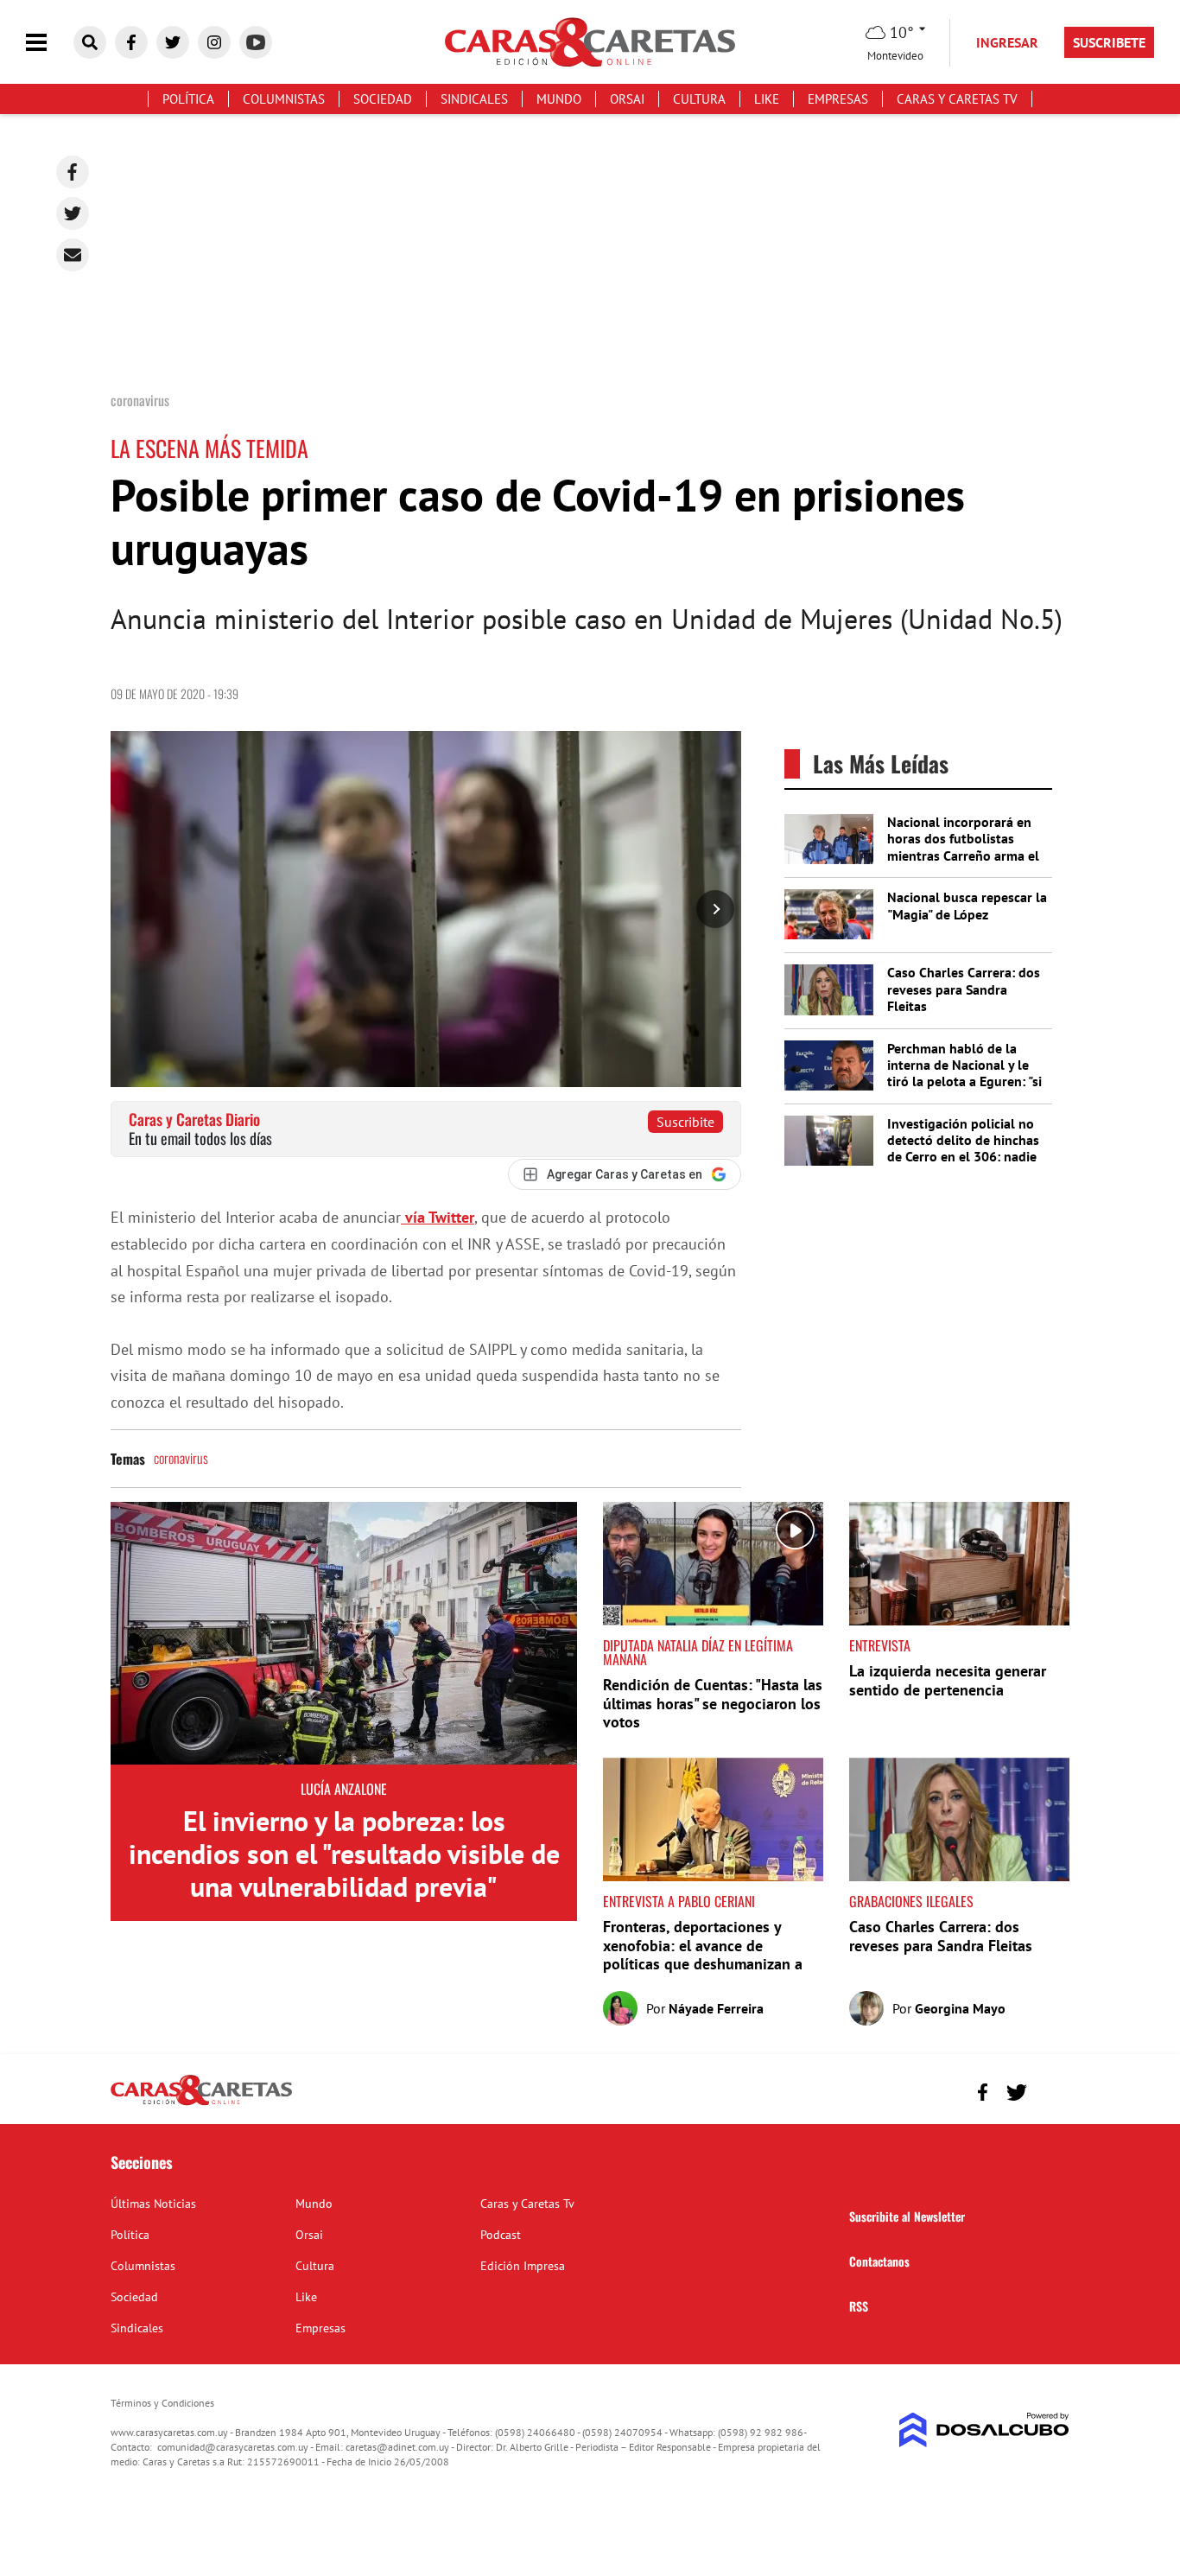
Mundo (559, 99)
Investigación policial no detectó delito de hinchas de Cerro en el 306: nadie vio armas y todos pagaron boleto (967, 1157)
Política (188, 99)
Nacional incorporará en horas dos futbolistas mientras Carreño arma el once (963, 847)
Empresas (838, 99)
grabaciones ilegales (911, 1901)
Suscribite (685, 1122)
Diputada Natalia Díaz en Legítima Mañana (698, 1652)
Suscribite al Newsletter (907, 2216)
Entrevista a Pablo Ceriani (679, 1901)
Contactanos (879, 2261)
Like (767, 99)
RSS (859, 2306)
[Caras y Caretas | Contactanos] (1050, 2090)
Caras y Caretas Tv (957, 99)
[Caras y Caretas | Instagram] (214, 42)
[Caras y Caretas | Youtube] (256, 42)
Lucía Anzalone (344, 1789)
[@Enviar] (73, 255)
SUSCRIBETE (1109, 42)
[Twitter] (73, 213)
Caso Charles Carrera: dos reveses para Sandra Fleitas (964, 989)
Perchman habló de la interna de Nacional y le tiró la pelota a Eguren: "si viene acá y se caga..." (964, 1073)
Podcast (501, 2235)
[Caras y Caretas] (201, 2104)
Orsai (627, 99)
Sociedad (383, 99)
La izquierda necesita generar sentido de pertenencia (948, 1680)
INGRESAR (1007, 42)
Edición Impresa (523, 2266)
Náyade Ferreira (716, 2008)
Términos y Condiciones (162, 2403)
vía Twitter (438, 1217)
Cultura (699, 99)
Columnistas (284, 99)
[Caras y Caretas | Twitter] (173, 42)
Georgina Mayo (960, 2008)
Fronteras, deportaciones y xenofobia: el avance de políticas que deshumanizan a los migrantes (703, 1955)
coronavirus (181, 1458)
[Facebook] (73, 172)
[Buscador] (90, 42)
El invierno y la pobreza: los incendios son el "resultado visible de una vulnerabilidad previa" (344, 1854)
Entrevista (880, 1645)
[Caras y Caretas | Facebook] (131, 42)
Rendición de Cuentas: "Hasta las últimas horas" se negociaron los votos (713, 1703)
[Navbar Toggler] (49, 43)
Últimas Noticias (153, 2204)
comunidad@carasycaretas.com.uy (233, 2447)
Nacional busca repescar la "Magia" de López (967, 905)
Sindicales (474, 99)
